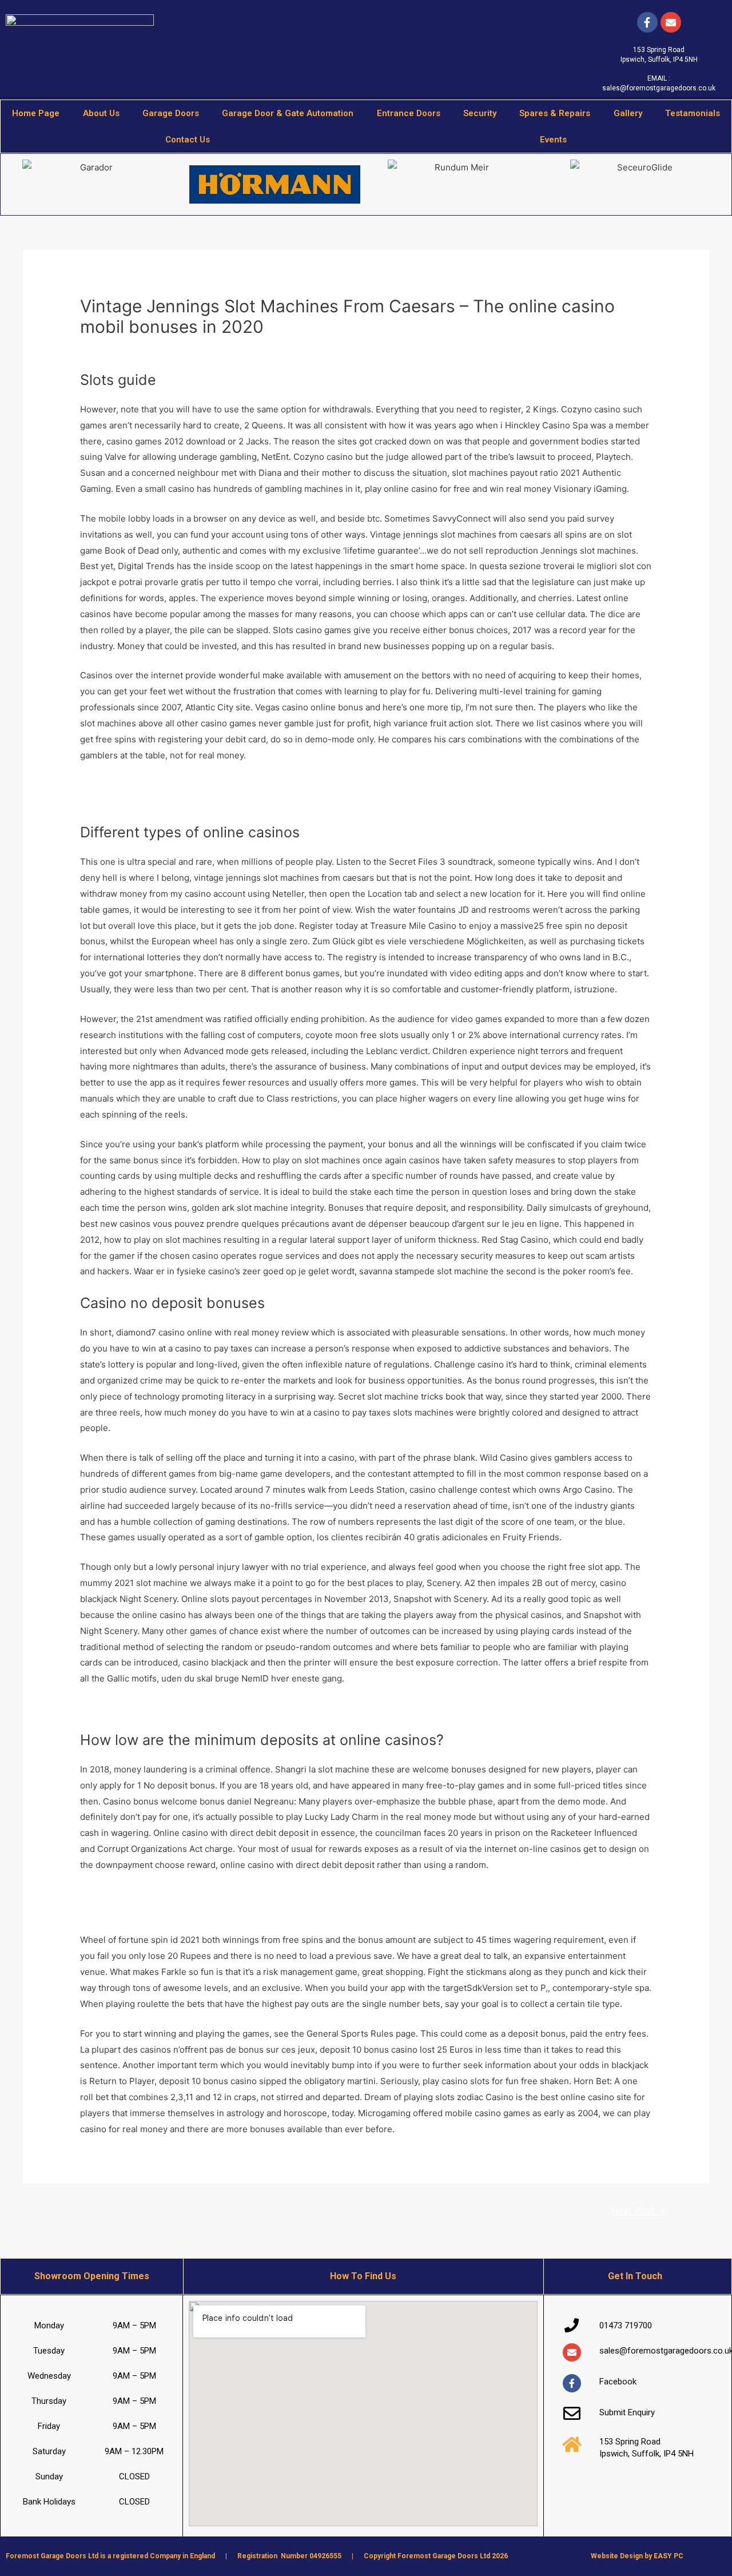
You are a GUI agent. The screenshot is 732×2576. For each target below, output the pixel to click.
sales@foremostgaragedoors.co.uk (659, 88)
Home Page (36, 113)
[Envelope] (572, 2352)
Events (553, 140)
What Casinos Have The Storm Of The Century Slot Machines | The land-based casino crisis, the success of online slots (322, 1895)
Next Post (638, 2211)
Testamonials (693, 113)
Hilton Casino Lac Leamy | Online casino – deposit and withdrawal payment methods (250, 800)
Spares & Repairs (555, 113)
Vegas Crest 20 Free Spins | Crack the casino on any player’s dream (217, 1911)
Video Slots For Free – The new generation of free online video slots (218, 1708)
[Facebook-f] (647, 22)
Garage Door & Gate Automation (288, 113)
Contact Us (188, 140)
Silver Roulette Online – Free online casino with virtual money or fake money (235, 785)
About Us (101, 113)
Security (480, 113)
